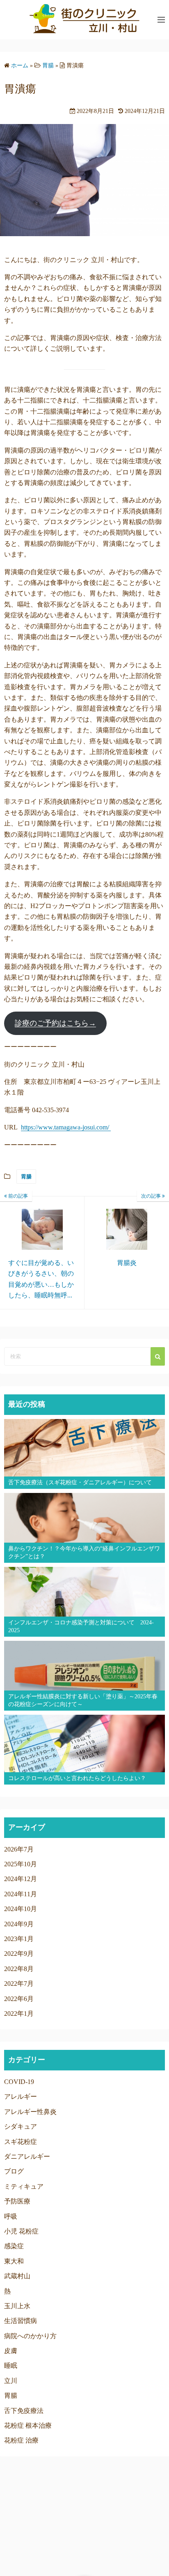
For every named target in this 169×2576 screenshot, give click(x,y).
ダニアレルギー (27, 2156)
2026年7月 (19, 1849)
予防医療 (17, 2201)
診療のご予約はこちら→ (55, 1023)
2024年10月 (21, 1909)
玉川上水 (17, 2306)
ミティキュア (24, 2186)
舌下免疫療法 (24, 2411)
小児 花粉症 (21, 2231)
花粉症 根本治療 (28, 2425)
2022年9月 (19, 1954)
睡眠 (11, 2366)
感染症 (14, 2246)
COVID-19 (19, 2082)
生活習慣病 (21, 2321)
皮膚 (11, 2351)
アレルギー (21, 2096)
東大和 (14, 2261)
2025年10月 (21, 1864)
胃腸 (26, 1176)
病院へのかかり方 (30, 2336)
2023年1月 (19, 1939)
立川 (11, 2381)
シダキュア (21, 2126)
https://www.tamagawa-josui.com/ (66, 1127)
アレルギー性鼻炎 (30, 2112)
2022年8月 (19, 1969)
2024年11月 (21, 1894)
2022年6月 (19, 1999)
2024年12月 (21, 1879)
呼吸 (11, 2216)
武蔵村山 (17, 2276)
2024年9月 (19, 1924)
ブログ (14, 2171)
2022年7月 (19, 1984)
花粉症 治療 (21, 2440)
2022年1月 (19, 2014)
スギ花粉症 (21, 2142)
